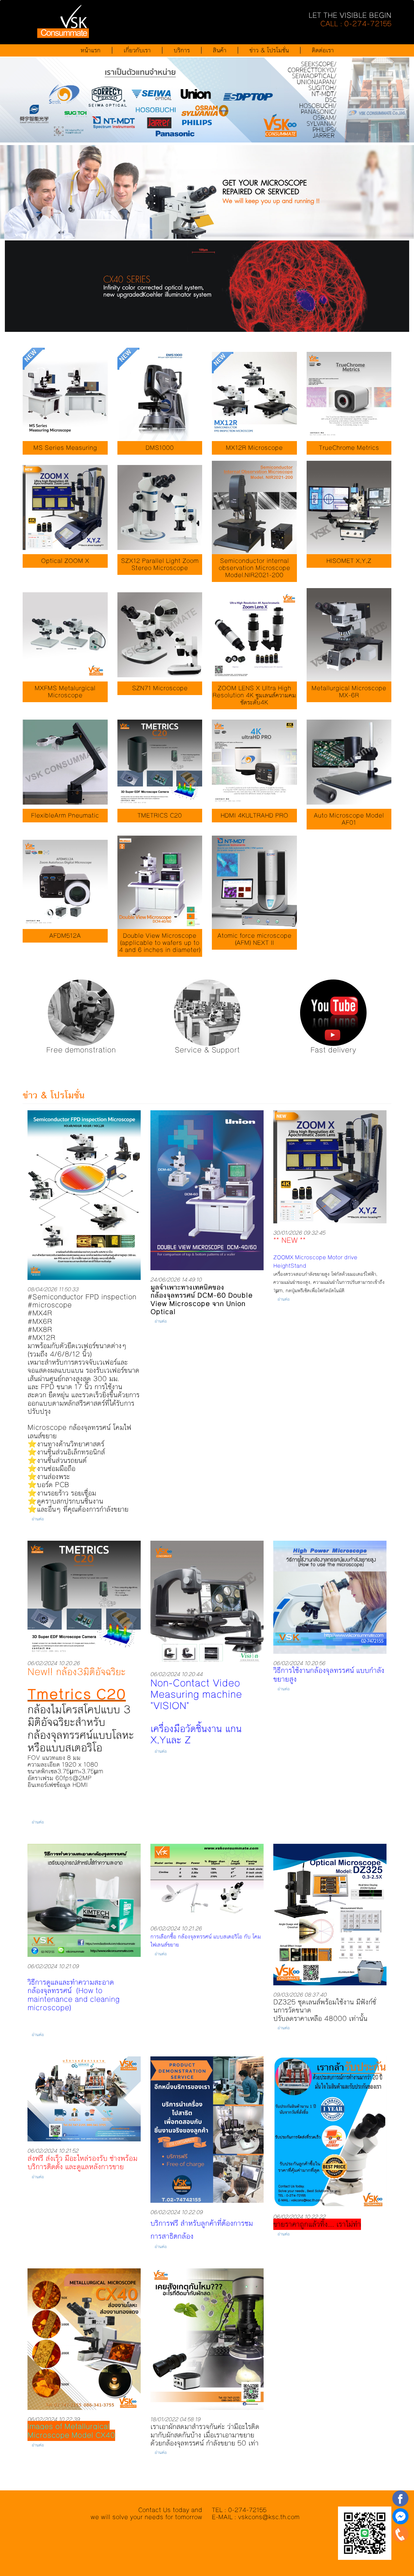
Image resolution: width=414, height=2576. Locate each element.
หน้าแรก (91, 50)
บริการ (182, 50)
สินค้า (220, 50)
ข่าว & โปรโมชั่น (269, 50)
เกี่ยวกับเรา (137, 50)
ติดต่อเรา (323, 50)
